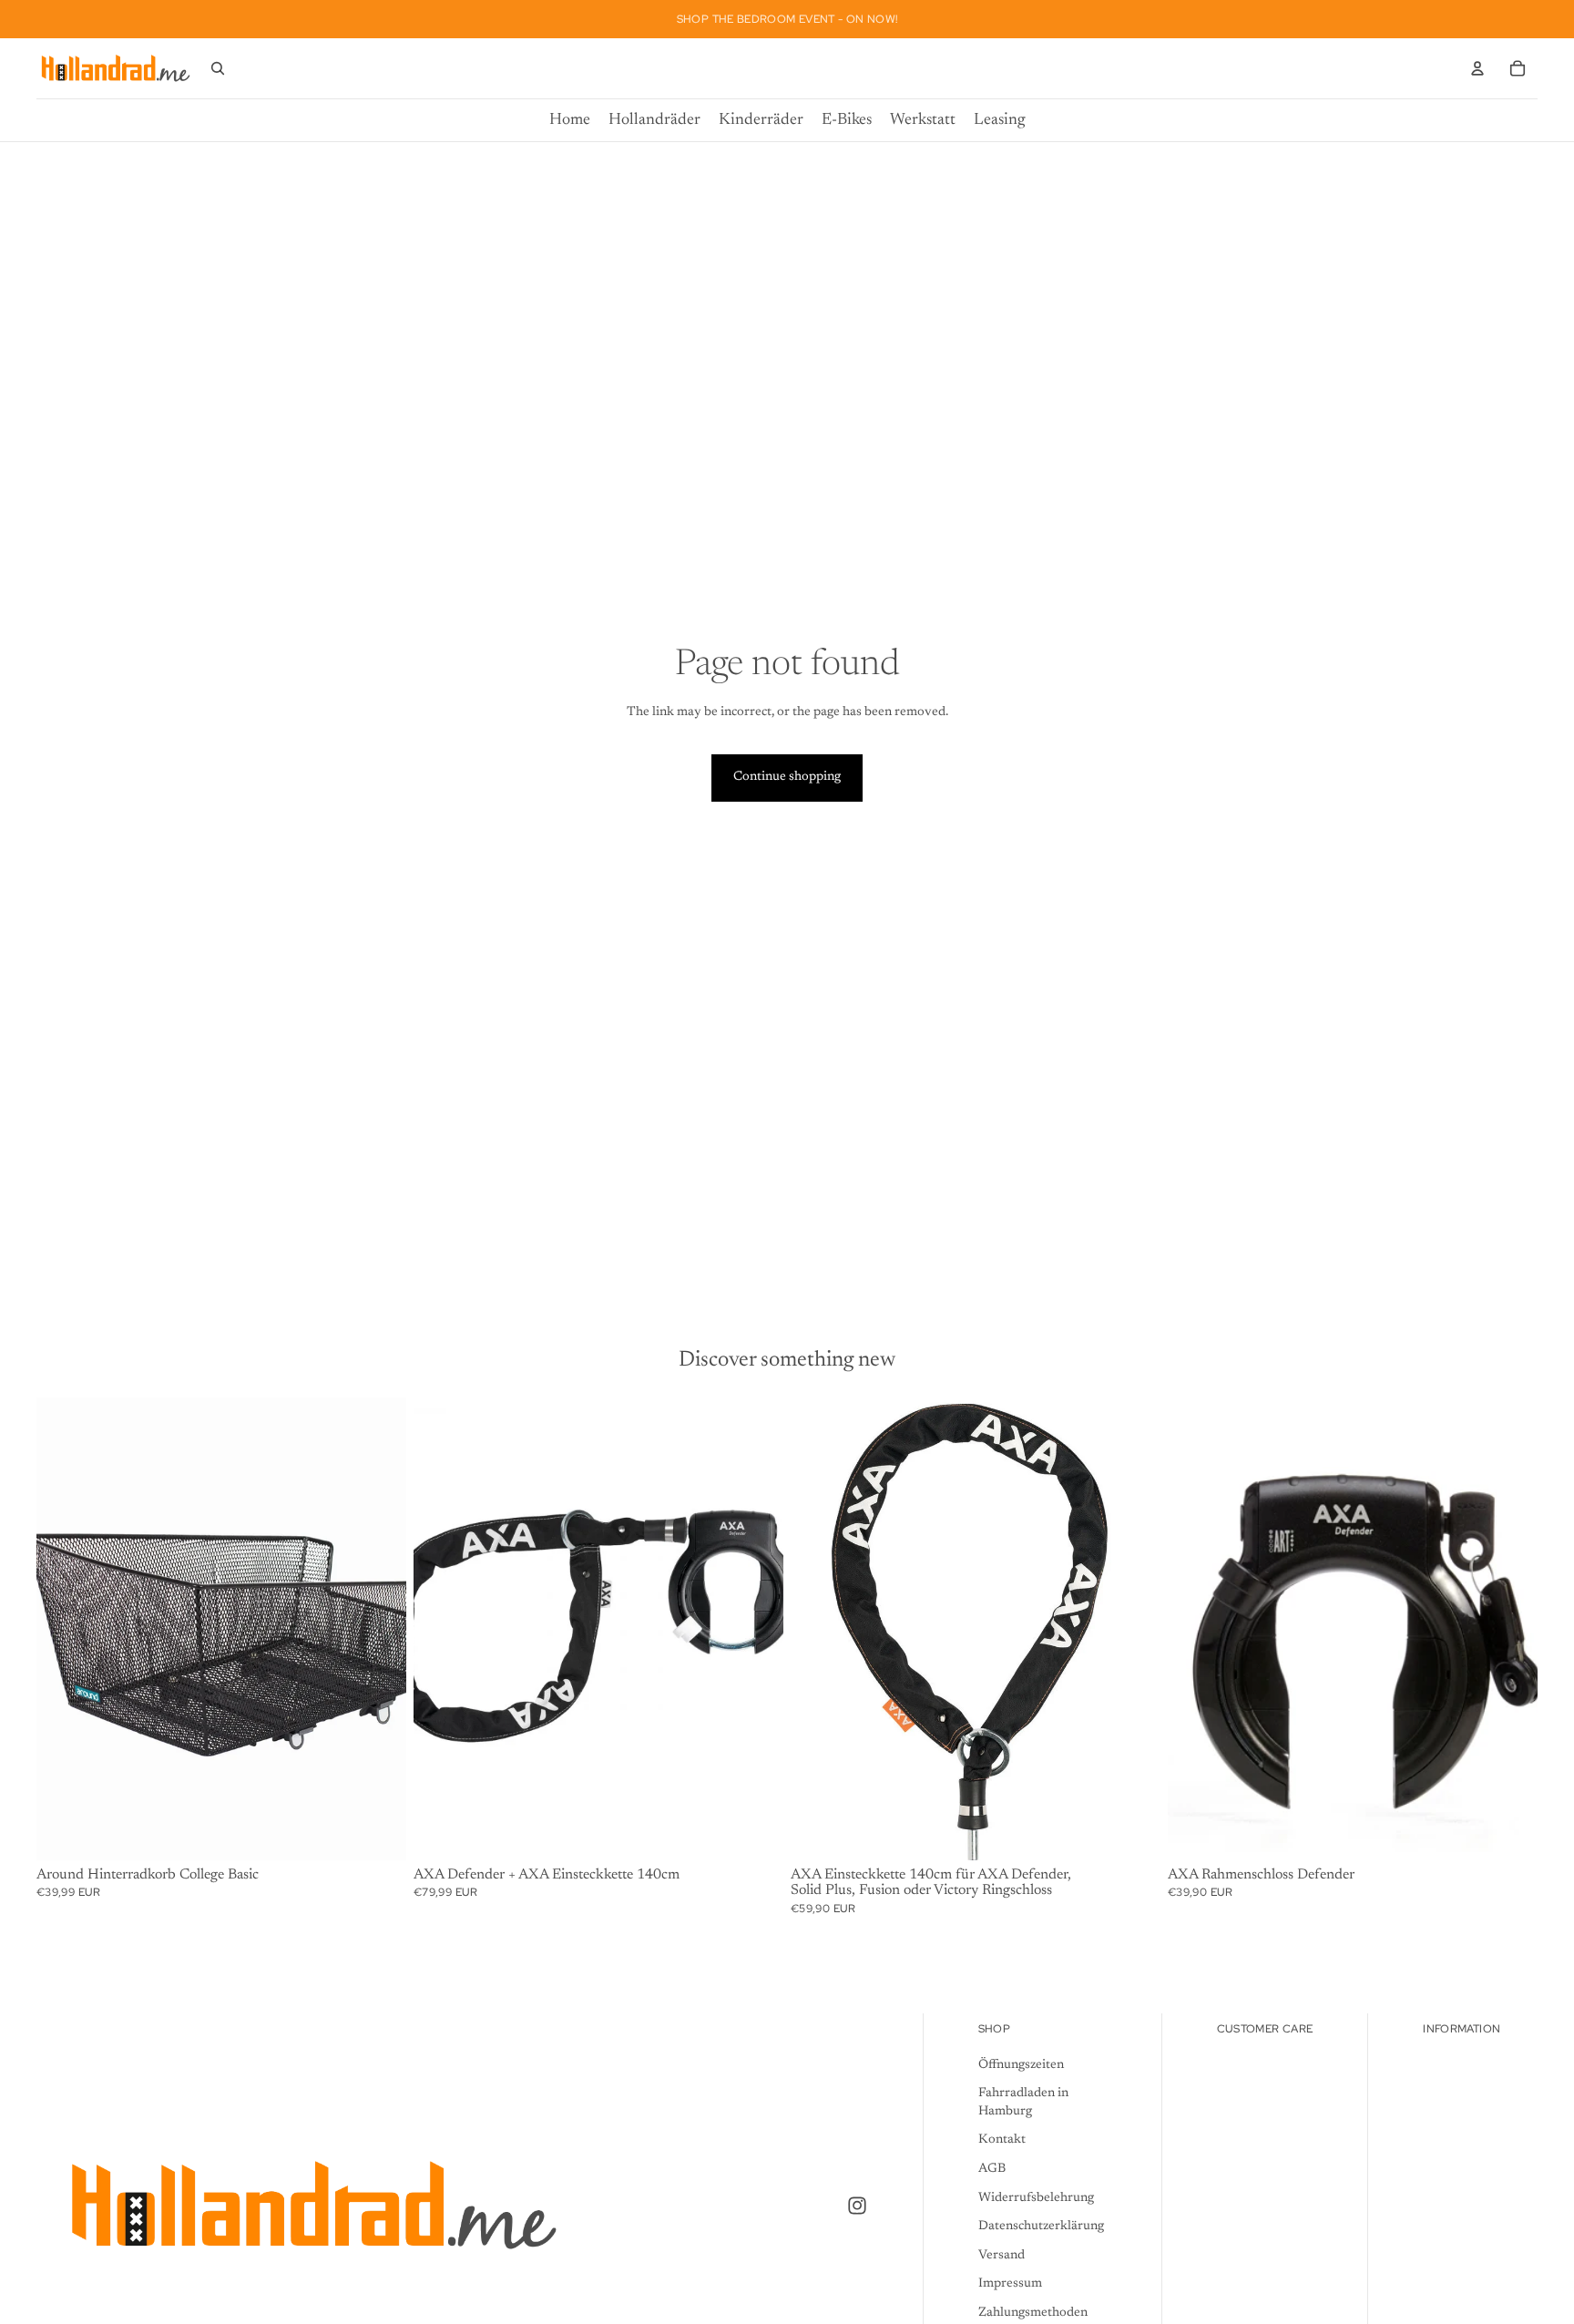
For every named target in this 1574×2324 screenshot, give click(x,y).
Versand (1002, 2256)
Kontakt (1002, 2141)
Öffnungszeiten (1021, 2065)
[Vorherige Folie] (1195, 1629)
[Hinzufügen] (378, 1832)
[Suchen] (218, 68)
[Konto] (1477, 68)
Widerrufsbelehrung (1036, 2198)
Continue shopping (787, 777)
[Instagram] (857, 2206)
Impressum (1010, 2285)
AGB (992, 2169)
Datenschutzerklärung (1041, 2227)
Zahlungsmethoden (1033, 2313)
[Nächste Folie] (1510, 1629)
